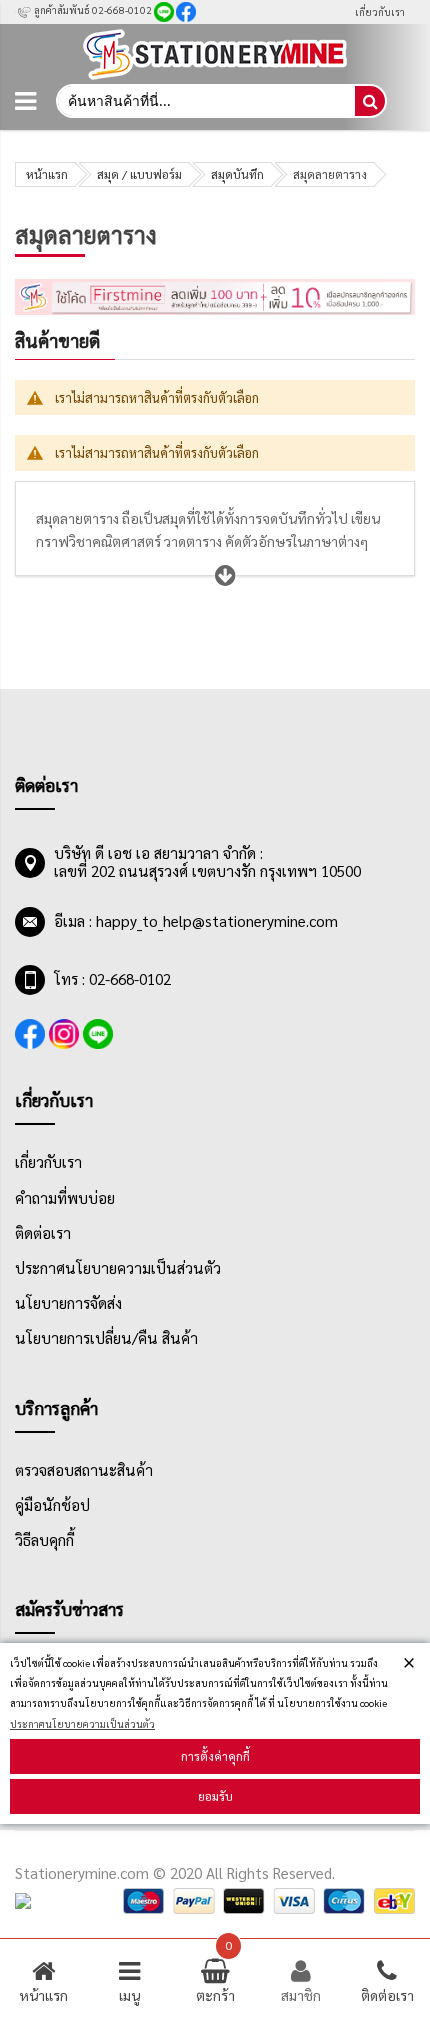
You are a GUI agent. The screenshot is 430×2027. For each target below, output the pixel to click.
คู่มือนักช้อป (52, 1505)
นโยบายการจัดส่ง (68, 1303)
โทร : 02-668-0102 (112, 979)
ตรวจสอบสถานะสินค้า (84, 1470)
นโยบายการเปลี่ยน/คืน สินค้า (106, 1338)
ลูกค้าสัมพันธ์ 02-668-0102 (92, 9)
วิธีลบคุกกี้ (44, 1540)
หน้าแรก (47, 174)
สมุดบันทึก (237, 174)
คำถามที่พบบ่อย (65, 1198)
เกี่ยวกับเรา (380, 11)
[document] (215, 1734)
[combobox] (204, 101)
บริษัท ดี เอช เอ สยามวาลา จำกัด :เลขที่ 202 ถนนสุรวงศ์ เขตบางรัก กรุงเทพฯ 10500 (207, 862)
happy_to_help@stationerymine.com (217, 921)
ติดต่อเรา (43, 1233)
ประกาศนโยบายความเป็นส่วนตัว (82, 1723)
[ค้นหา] (370, 101)
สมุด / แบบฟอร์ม (139, 174)
